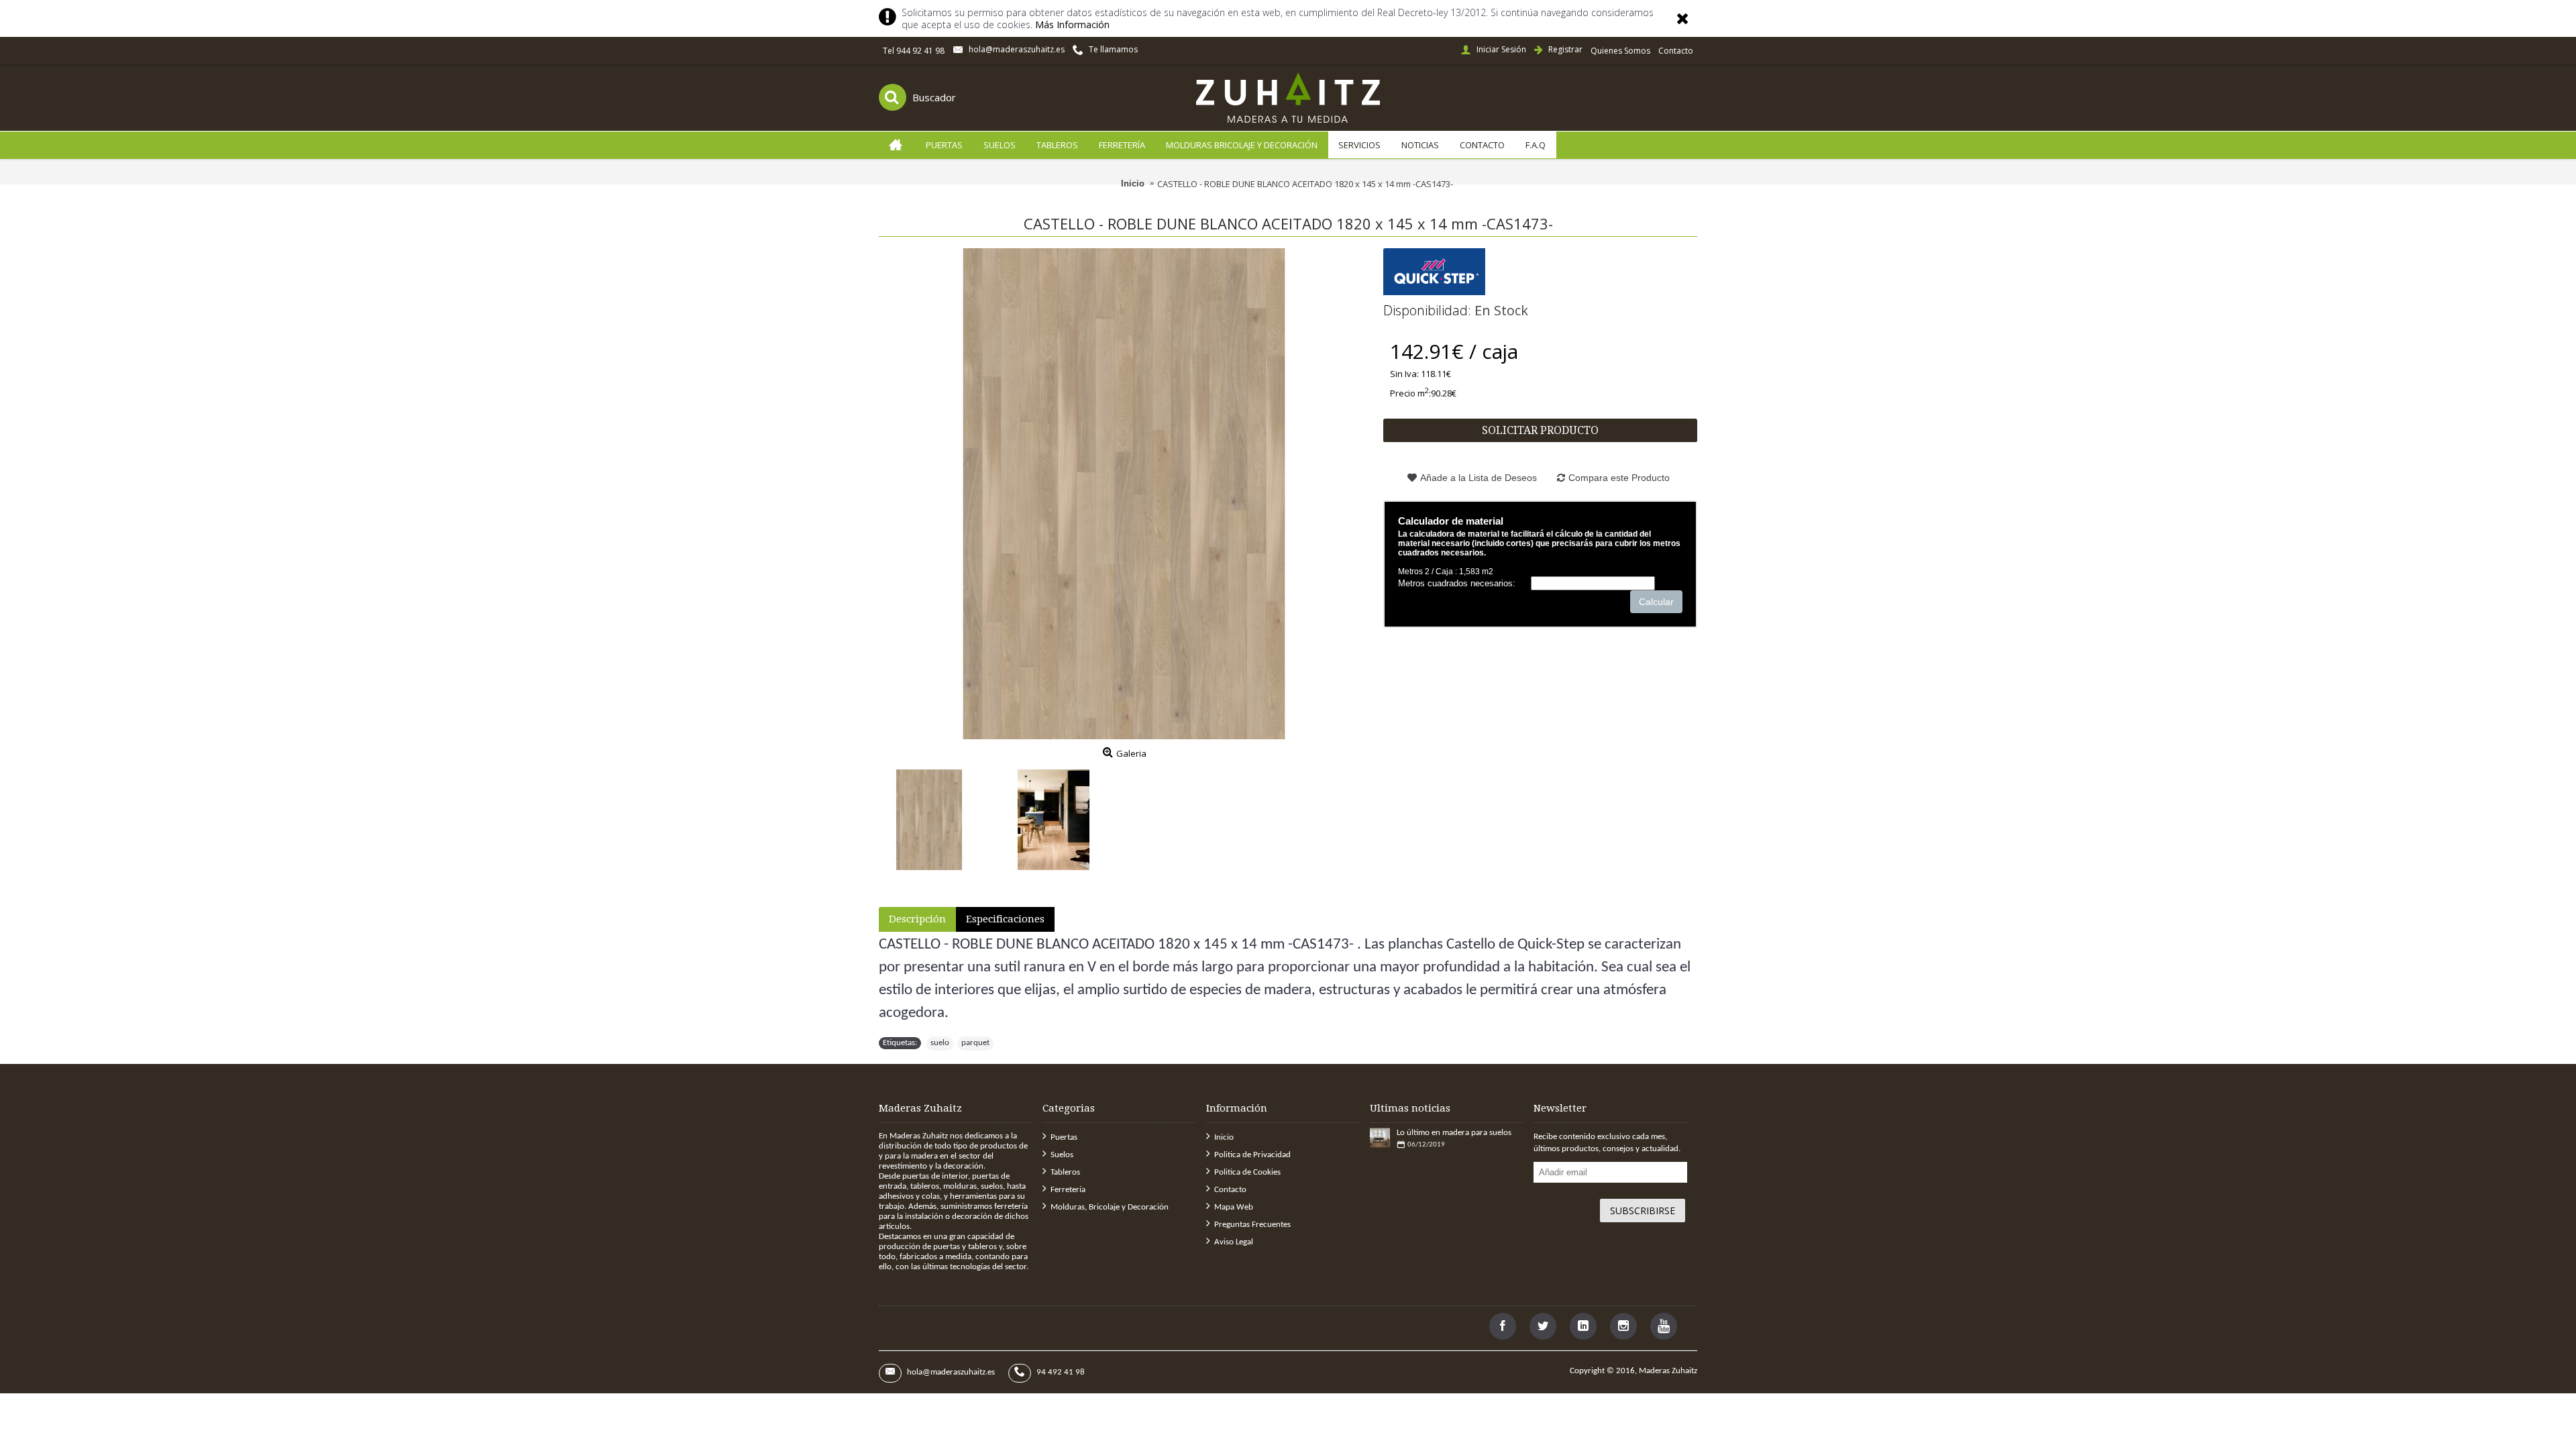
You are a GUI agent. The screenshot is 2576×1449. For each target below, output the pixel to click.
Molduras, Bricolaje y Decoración (1110, 1207)
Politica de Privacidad (1252, 1155)
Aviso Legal (1234, 1242)
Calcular (1656, 602)
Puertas (1064, 1137)
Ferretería (1068, 1190)
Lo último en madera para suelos (1454, 1133)
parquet (975, 1043)
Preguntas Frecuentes (1252, 1225)
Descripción (917, 919)
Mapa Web (1234, 1207)
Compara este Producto (1619, 478)
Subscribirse (1643, 1211)
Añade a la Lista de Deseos (1479, 478)
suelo (940, 1043)
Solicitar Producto (1540, 430)
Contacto (1230, 1190)
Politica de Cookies (1247, 1172)
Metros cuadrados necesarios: (1457, 583)
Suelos (1062, 1155)
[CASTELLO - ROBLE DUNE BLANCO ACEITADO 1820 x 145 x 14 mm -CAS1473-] (1124, 494)
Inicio (1224, 1137)
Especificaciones (1005, 919)
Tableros (1065, 1172)
